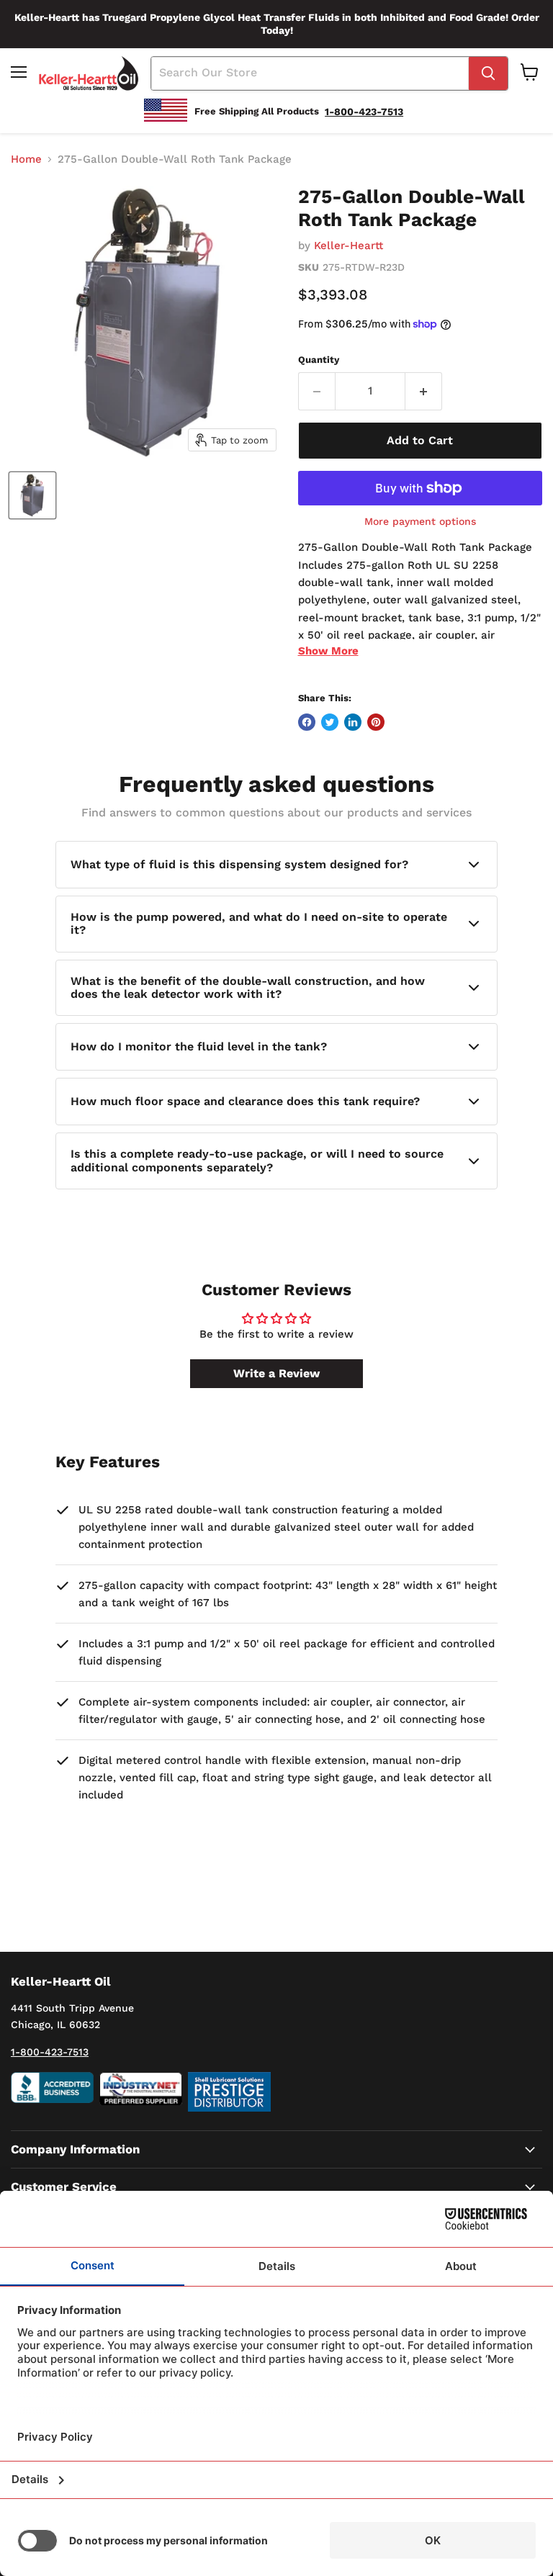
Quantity (319, 360)
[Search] (488, 73)
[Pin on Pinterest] (376, 722)
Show (328, 651)
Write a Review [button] (276, 1373)
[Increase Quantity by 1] (424, 391)
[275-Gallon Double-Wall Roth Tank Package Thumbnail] (32, 495)
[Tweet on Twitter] (330, 722)
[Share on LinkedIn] (353, 722)
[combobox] (310, 73)
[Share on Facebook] (307, 722)
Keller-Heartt (349, 246)
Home (26, 159)
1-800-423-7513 (50, 2052)
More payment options (420, 521)
